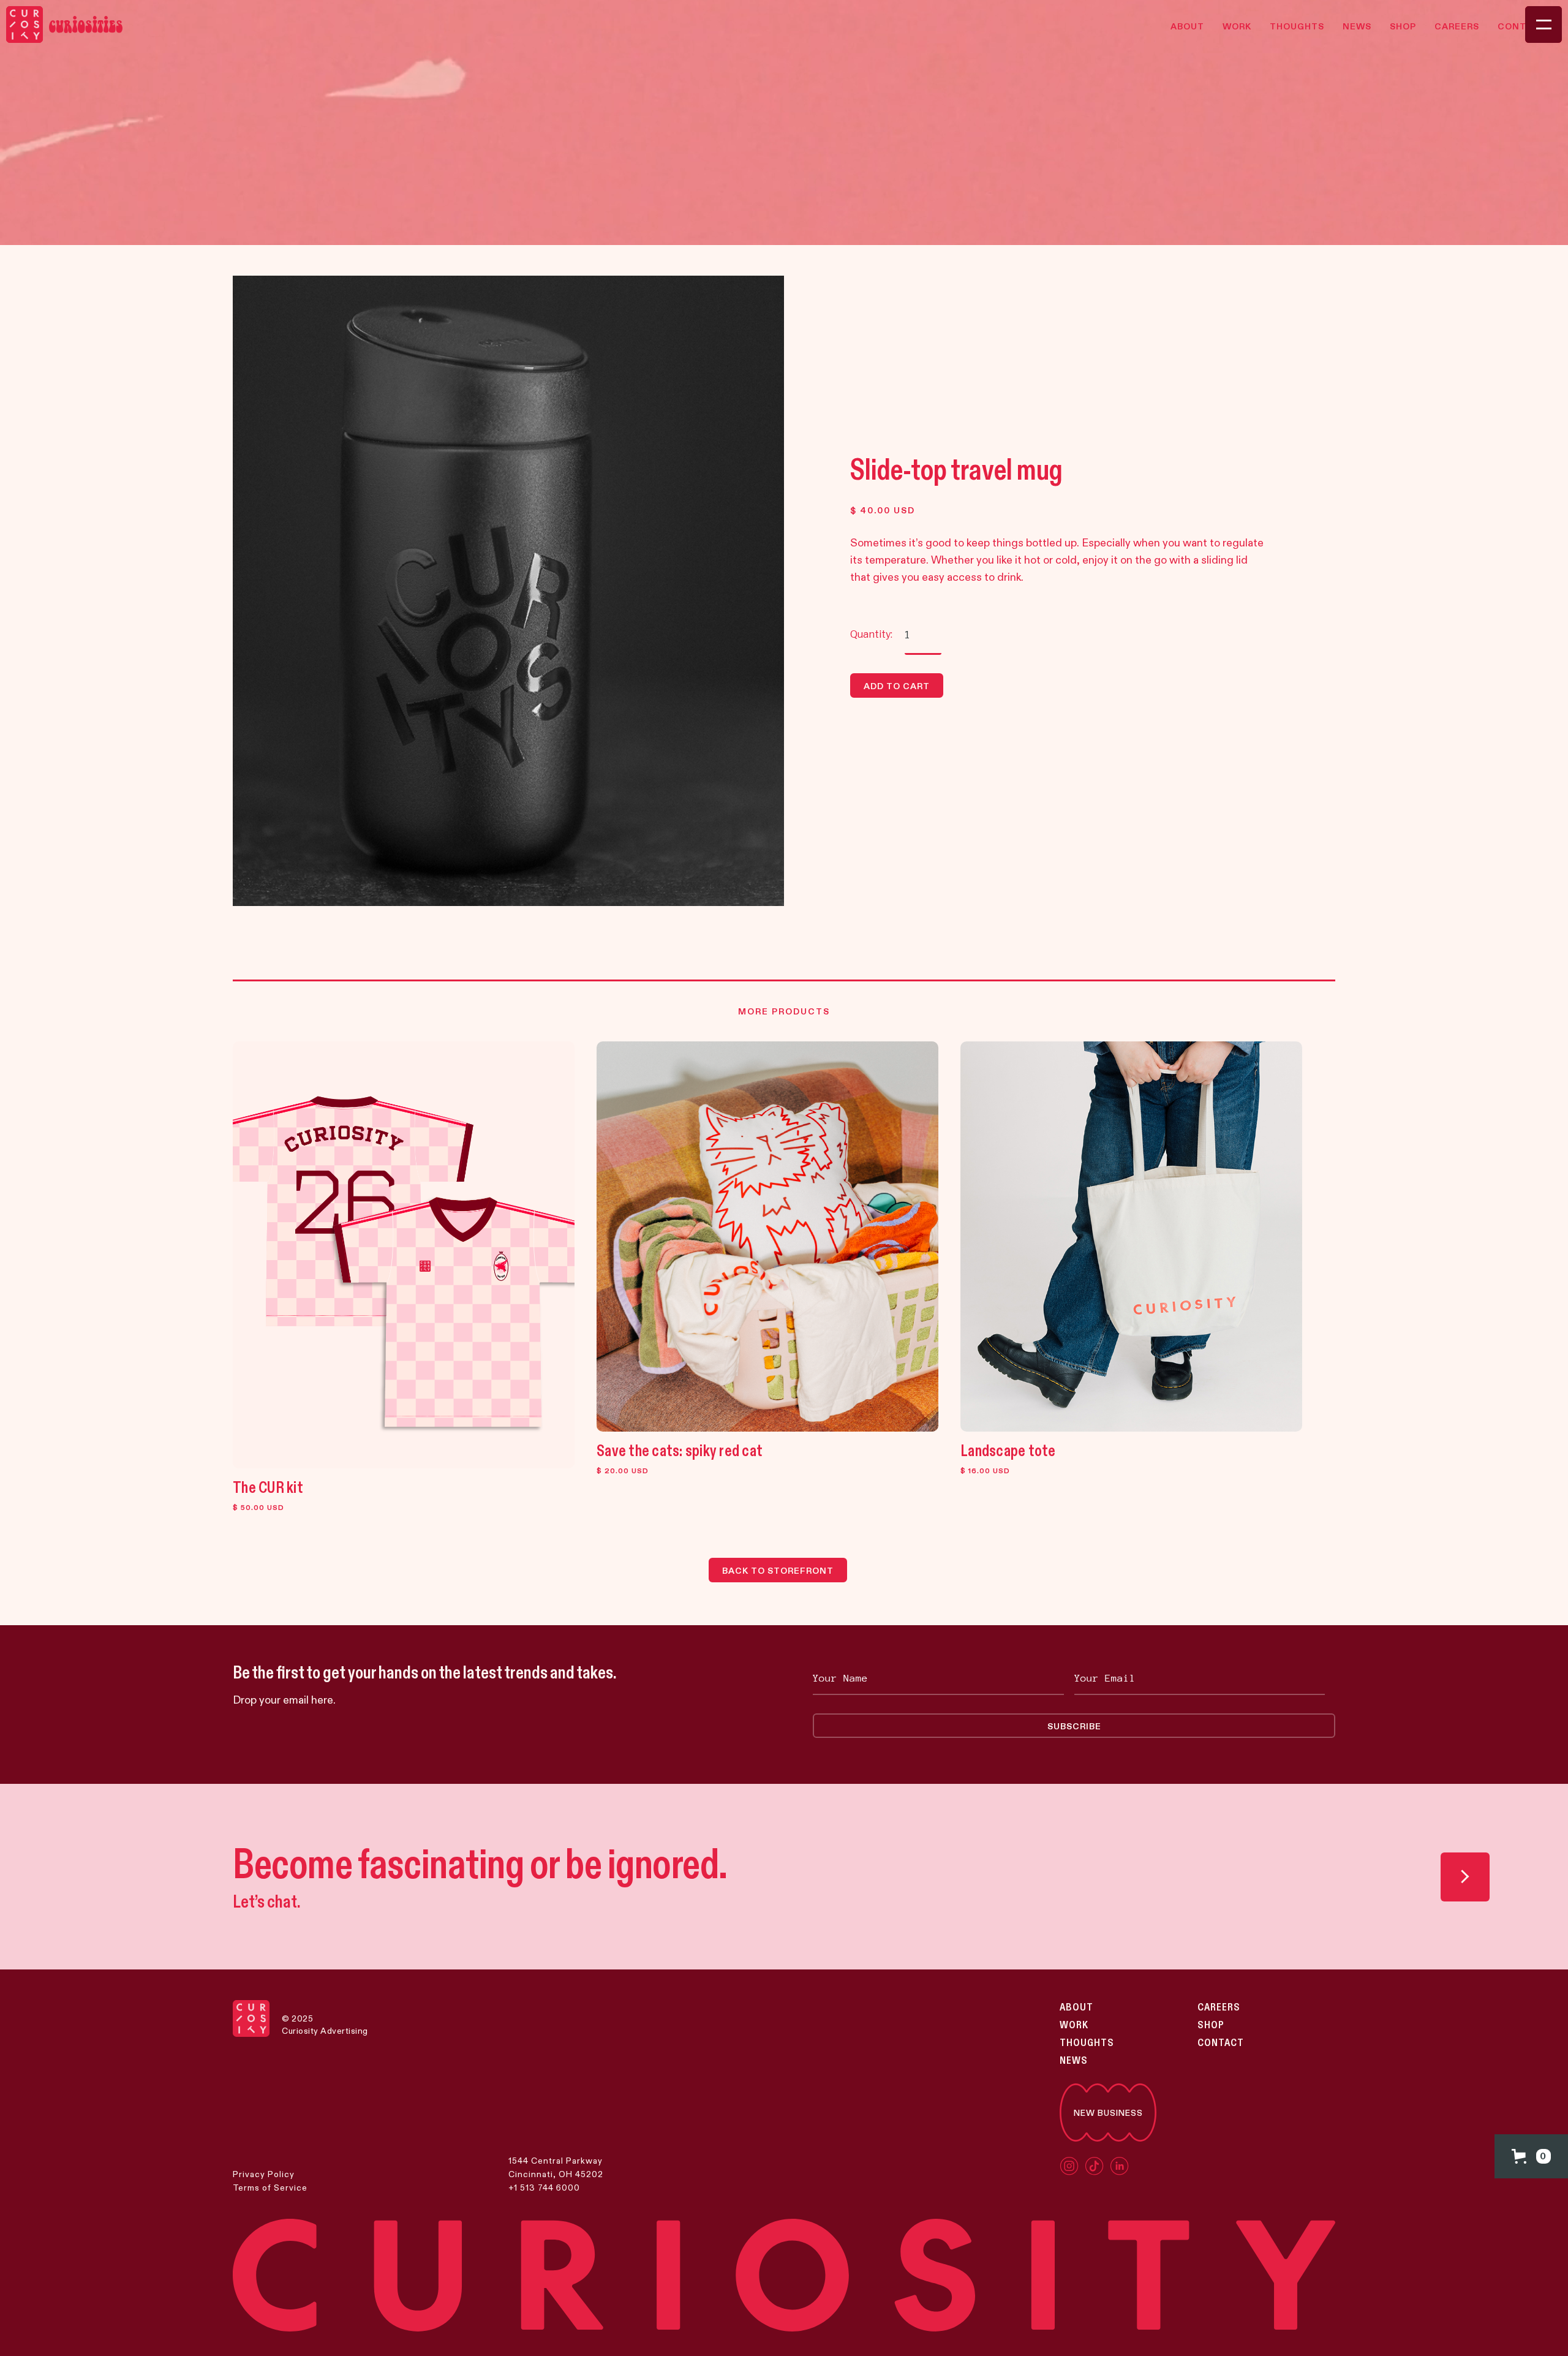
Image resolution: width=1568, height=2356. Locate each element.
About (1076, 2007)
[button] (1531, 2156)
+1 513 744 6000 (544, 2188)
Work (1074, 2025)
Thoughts (1087, 2043)
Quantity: (871, 634)
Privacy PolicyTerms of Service (270, 2181)
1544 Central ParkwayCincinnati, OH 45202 (556, 2167)
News (1074, 2061)
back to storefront (778, 1571)
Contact (1221, 2043)
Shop (1211, 2025)
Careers (1219, 2007)
